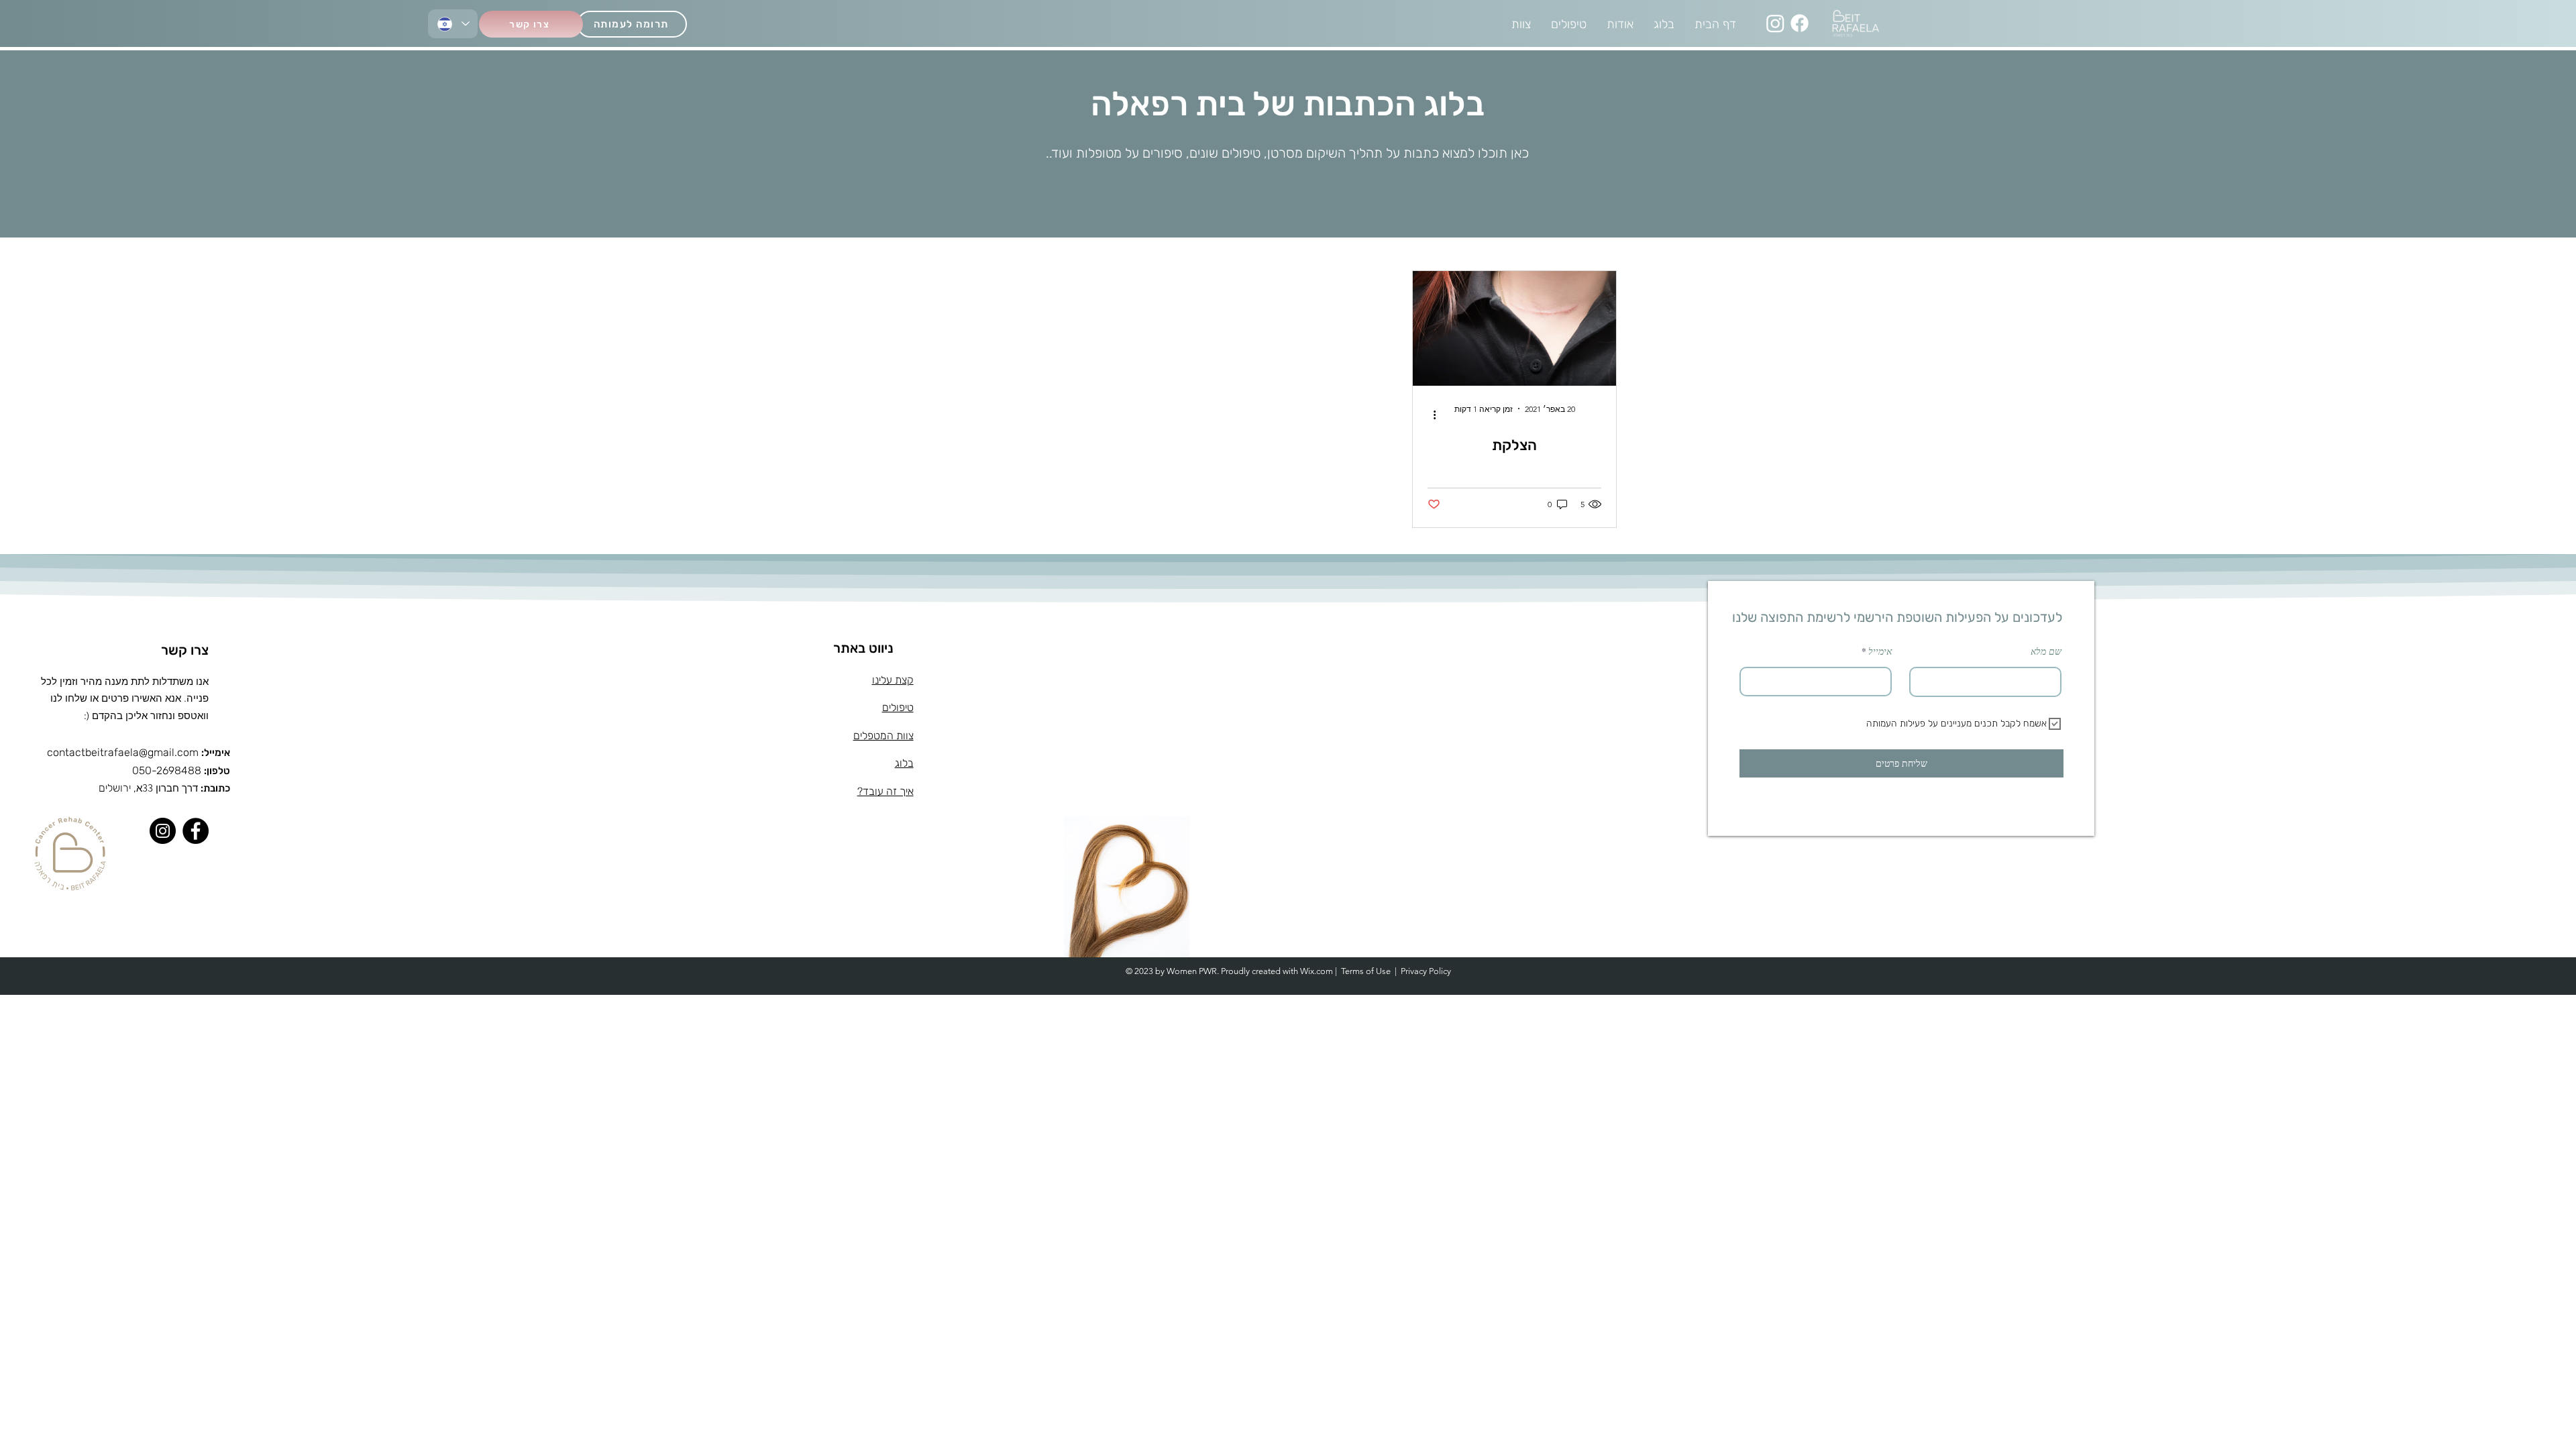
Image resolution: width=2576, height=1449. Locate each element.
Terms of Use (1366, 971)
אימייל (1880, 651)
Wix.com (1317, 971)
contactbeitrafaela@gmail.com (123, 752)
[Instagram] (1775, 23)
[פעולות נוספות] (1430, 415)
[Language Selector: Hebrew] (453, 24)
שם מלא (2046, 651)
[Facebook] (1800, 23)
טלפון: (217, 771)
